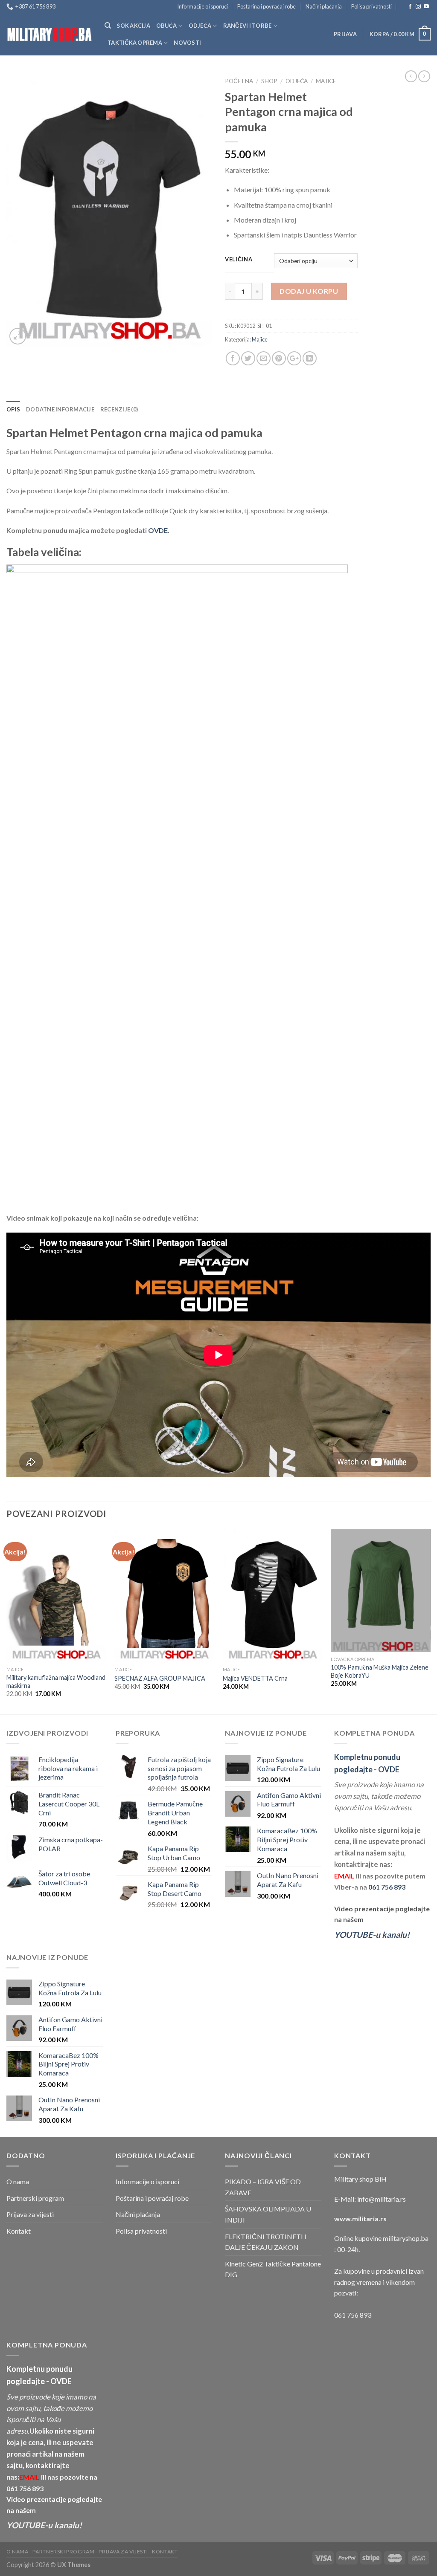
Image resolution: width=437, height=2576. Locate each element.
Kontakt (19, 2231)
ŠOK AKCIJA (134, 26)
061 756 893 (387, 1887)
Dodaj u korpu (309, 291)
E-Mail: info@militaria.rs (370, 2199)
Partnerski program (35, 2198)
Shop (269, 81)
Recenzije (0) (119, 409)
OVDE (158, 530)
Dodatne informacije (60, 409)
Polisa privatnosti (371, 6)
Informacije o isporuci (202, 6)
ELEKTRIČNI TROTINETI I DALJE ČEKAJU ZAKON (266, 2242)
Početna (239, 81)
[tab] (13, 409)
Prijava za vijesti (30, 2214)
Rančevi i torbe (248, 26)
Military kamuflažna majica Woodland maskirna (56, 1682)
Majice (326, 81)
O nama (18, 2181)
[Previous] (7, 1621)
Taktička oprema (135, 43)
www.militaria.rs (360, 2219)
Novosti (187, 43)
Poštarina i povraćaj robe (267, 6)
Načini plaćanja (324, 6)
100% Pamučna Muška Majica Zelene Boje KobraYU (380, 1671)
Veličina (239, 260)
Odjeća (200, 26)
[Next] (430, 1621)
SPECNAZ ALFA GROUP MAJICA (160, 1678)
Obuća (166, 26)
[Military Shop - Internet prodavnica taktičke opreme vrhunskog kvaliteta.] (49, 34)
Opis (13, 409)
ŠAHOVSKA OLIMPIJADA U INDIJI (268, 2214)
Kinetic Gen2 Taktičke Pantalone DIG (273, 2269)
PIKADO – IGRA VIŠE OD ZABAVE (263, 2187)
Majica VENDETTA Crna (255, 1678)
